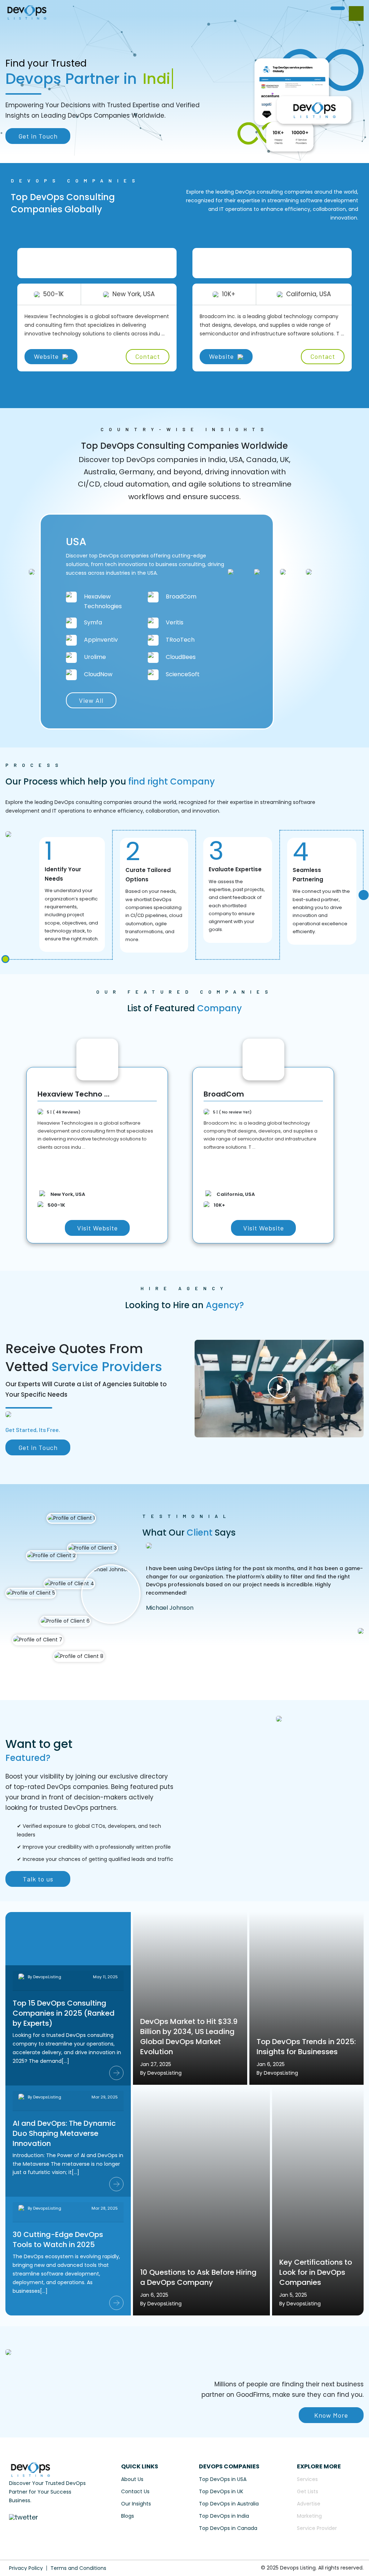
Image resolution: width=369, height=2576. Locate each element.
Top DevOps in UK (221, 2491)
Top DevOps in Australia (229, 2504)
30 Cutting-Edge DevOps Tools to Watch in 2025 (58, 2240)
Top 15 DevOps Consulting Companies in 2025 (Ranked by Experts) (64, 2013)
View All (91, 700)
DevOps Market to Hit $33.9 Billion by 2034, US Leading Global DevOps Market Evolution (189, 2037)
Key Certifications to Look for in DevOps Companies (316, 2272)
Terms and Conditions (78, 2568)
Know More (331, 2415)
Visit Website (97, 1228)
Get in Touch (38, 136)
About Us (132, 2479)
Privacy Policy (26, 2568)
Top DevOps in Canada (228, 2528)
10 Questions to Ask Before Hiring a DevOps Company (198, 2277)
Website (46, 356)
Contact (148, 356)
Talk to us (38, 1879)
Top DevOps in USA (223, 2479)
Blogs (128, 2516)
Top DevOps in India (224, 2516)
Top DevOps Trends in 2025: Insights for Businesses (306, 2047)
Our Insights (136, 2504)
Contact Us (135, 2491)
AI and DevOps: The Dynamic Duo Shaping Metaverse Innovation (64, 2133)
